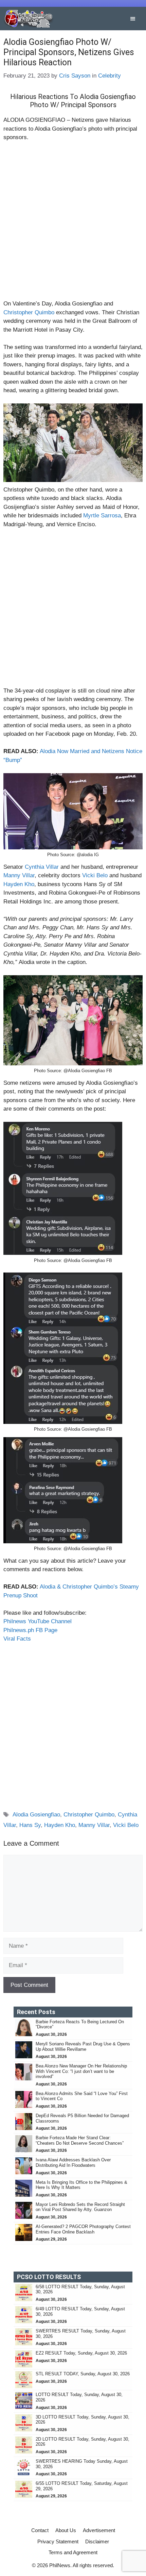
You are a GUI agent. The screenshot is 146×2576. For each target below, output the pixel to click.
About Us (66, 2530)
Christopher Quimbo (29, 312)
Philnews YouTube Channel (38, 1621)
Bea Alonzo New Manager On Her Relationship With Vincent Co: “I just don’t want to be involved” (81, 2071)
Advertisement (99, 2530)
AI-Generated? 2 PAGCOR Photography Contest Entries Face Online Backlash (83, 2229)
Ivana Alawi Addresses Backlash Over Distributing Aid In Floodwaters (73, 2163)
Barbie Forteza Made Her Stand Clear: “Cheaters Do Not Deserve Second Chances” (80, 2140)
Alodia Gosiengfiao (36, 1815)
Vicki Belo (95, 875)
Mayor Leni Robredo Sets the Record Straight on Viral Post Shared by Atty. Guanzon (80, 2207)
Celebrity (109, 76)
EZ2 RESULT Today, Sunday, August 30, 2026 (81, 2353)
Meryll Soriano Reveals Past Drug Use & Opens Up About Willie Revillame (83, 2047)
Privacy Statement (58, 2541)
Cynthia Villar (42, 867)
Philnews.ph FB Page (30, 1630)
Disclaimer (97, 2541)
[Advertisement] (73, 223)
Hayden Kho (19, 884)
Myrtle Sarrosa (102, 516)
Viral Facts (17, 1639)
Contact (40, 2530)
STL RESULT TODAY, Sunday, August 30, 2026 (83, 2374)
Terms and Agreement (73, 2552)
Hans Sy (30, 1825)
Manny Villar (19, 875)
